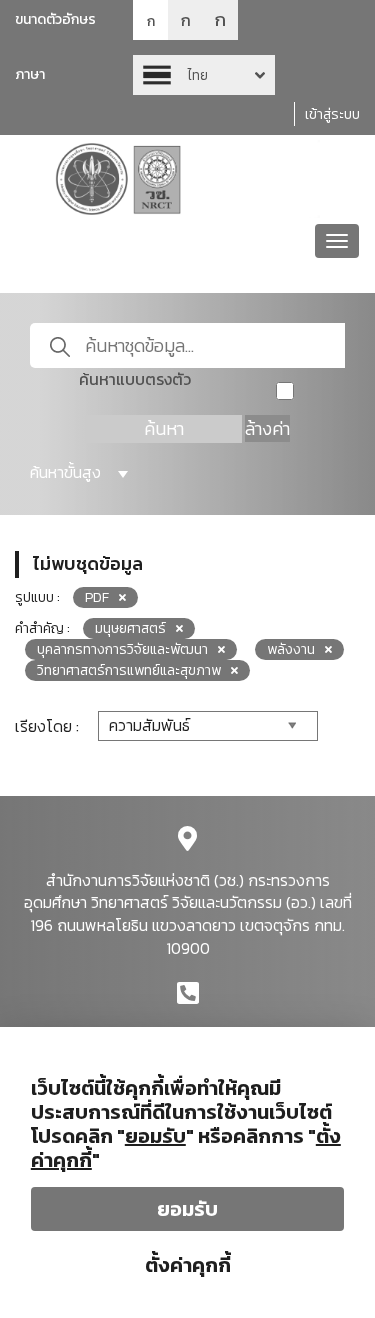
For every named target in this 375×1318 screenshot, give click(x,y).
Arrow (204, 75)
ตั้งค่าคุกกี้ (188, 1265)
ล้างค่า (267, 428)
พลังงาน (291, 649)
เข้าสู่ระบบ (332, 114)
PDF (97, 597)
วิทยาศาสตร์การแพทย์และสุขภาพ (129, 670)
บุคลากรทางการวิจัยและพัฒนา (122, 649)
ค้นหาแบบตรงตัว (135, 379)
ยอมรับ (187, 1209)
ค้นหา (164, 428)
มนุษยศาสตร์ (130, 628)
